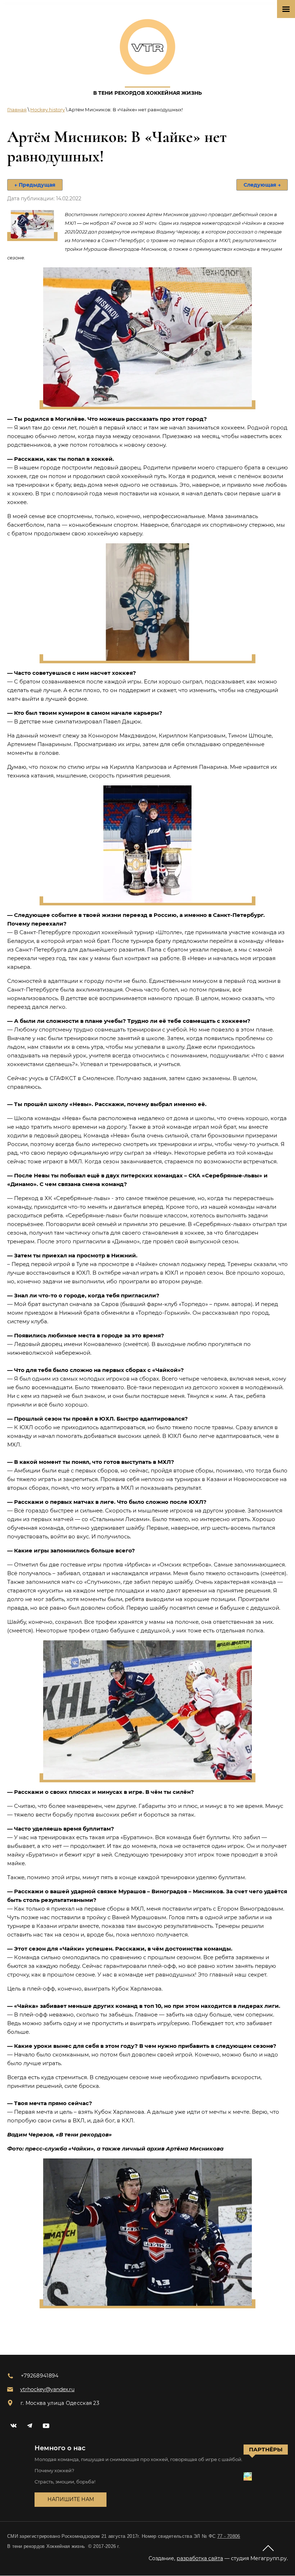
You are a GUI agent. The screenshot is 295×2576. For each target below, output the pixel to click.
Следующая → (262, 185)
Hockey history (47, 110)
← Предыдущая (35, 185)
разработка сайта (200, 2558)
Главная (17, 110)
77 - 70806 (229, 2536)
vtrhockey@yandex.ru (47, 2389)
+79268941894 (40, 2376)
